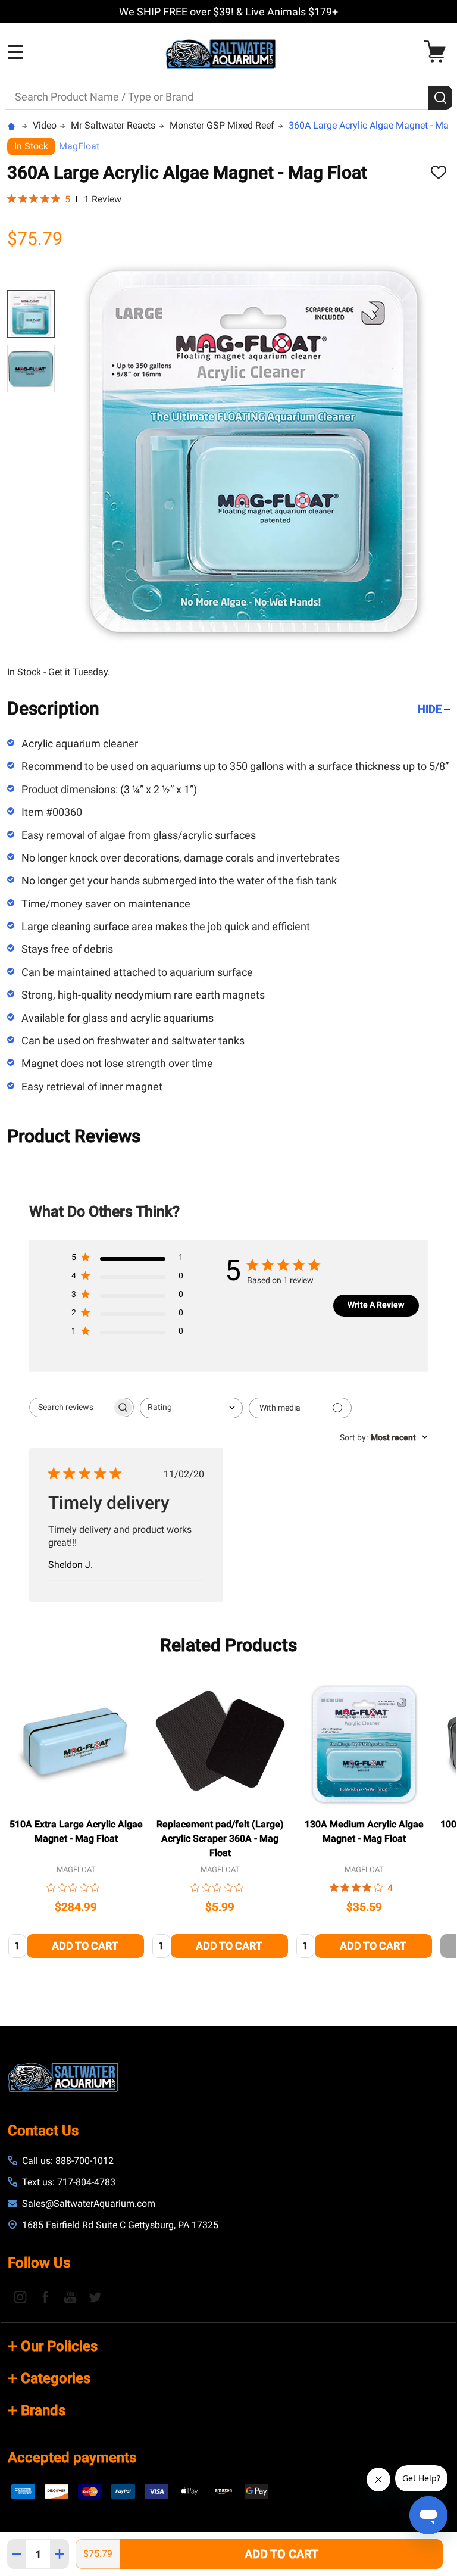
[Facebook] (45, 2297)
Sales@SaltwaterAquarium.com (89, 2204)
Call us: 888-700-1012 (68, 2161)
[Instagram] (20, 2297)
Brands (43, 2410)
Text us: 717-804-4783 (69, 2182)
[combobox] (191, 1408)
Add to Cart (281, 2554)
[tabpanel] (76, 1819)
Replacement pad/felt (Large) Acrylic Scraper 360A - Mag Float (220, 1839)
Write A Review (376, 1305)
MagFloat (79, 146)
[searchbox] (71, 1407)
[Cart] (438, 52)
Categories (56, 2378)
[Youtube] (70, 2297)
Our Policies (59, 2346)
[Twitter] (95, 2297)
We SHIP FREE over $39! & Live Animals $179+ (228, 12)
